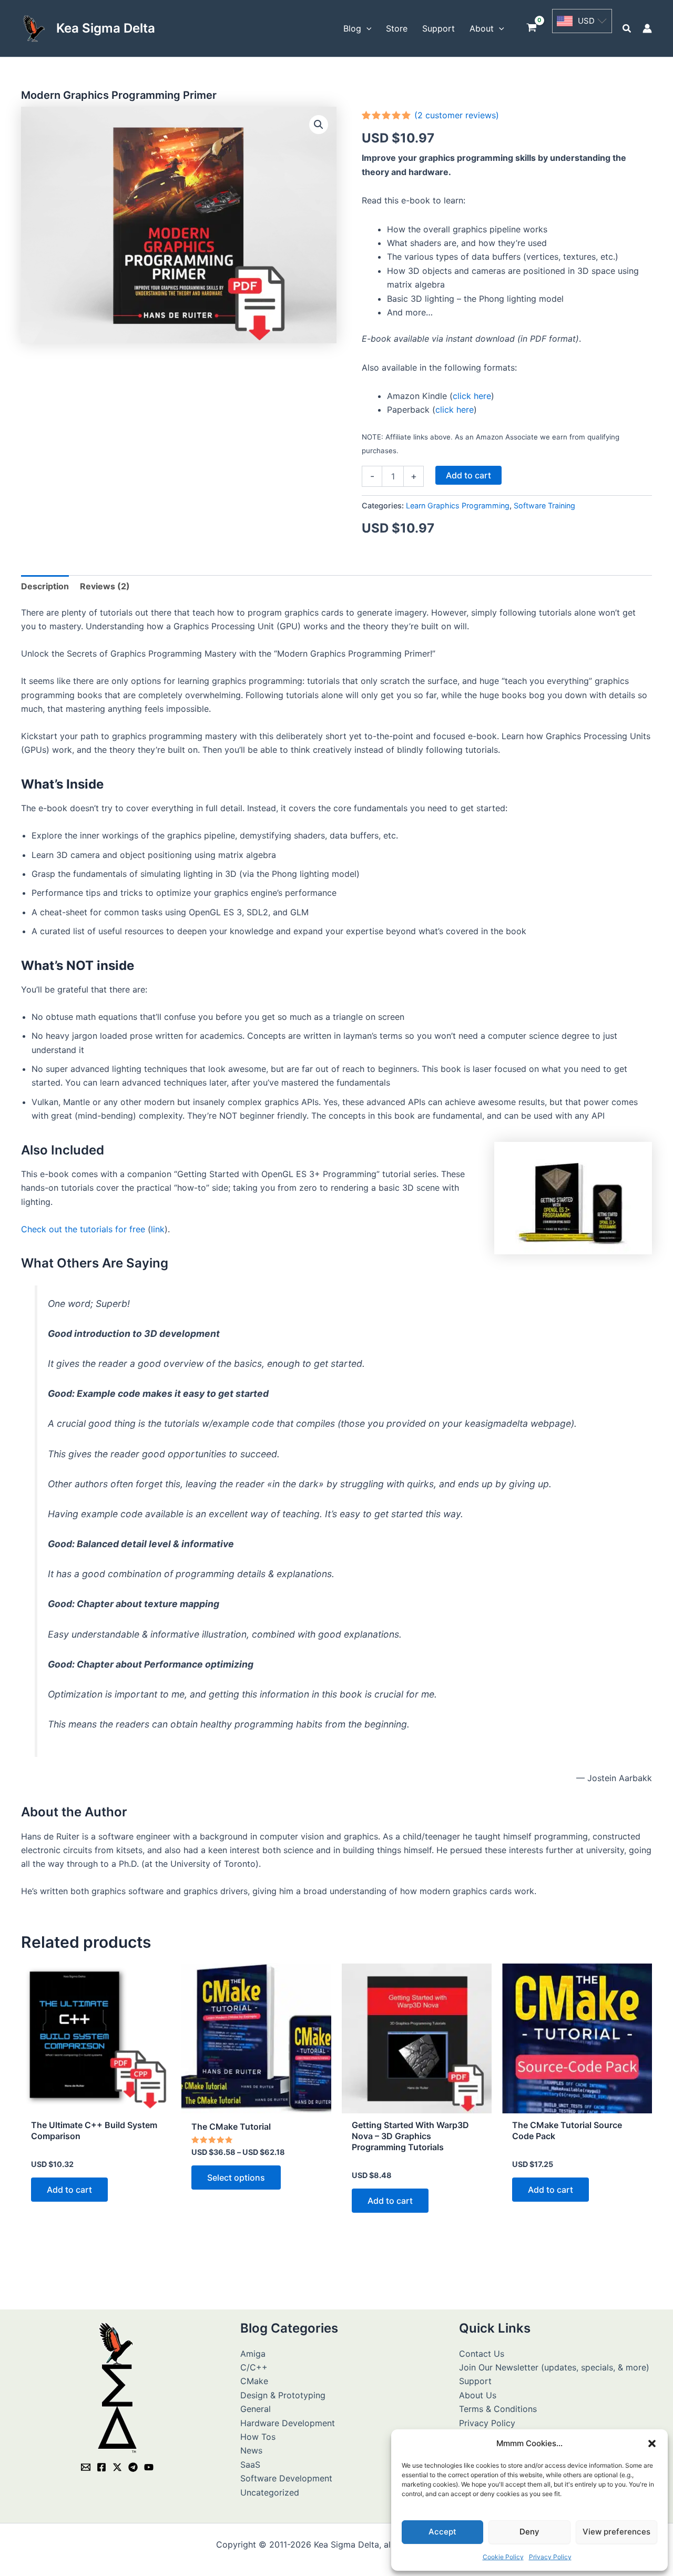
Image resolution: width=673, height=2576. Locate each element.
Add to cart (468, 475)
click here (472, 396)
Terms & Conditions (498, 2409)
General (256, 2409)
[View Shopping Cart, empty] (532, 29)
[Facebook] (101, 2467)
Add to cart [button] (69, 2190)
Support (475, 2381)
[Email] (86, 2467)
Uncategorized (270, 2492)
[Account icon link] (647, 28)
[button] (652, 2444)
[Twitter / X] (117, 2467)
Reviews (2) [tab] (105, 586)
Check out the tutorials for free (83, 1229)
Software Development (286, 2478)
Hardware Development (288, 2423)
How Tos (258, 2437)
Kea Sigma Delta (106, 28)
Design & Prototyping (283, 2395)
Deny (529, 2532)
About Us (478, 2395)
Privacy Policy (550, 2557)
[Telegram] (133, 2467)
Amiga (253, 2354)
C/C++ (254, 2367)
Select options (236, 2178)
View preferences (616, 2532)
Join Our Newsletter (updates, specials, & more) (554, 2367)
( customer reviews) (457, 115)
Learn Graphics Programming (458, 505)
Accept (442, 2532)
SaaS (250, 2465)
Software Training (544, 505)
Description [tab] (45, 586)
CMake (254, 2381)
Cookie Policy (503, 2557)
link (158, 1229)
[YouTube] (149, 2467)
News (251, 2450)
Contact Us (482, 2354)
